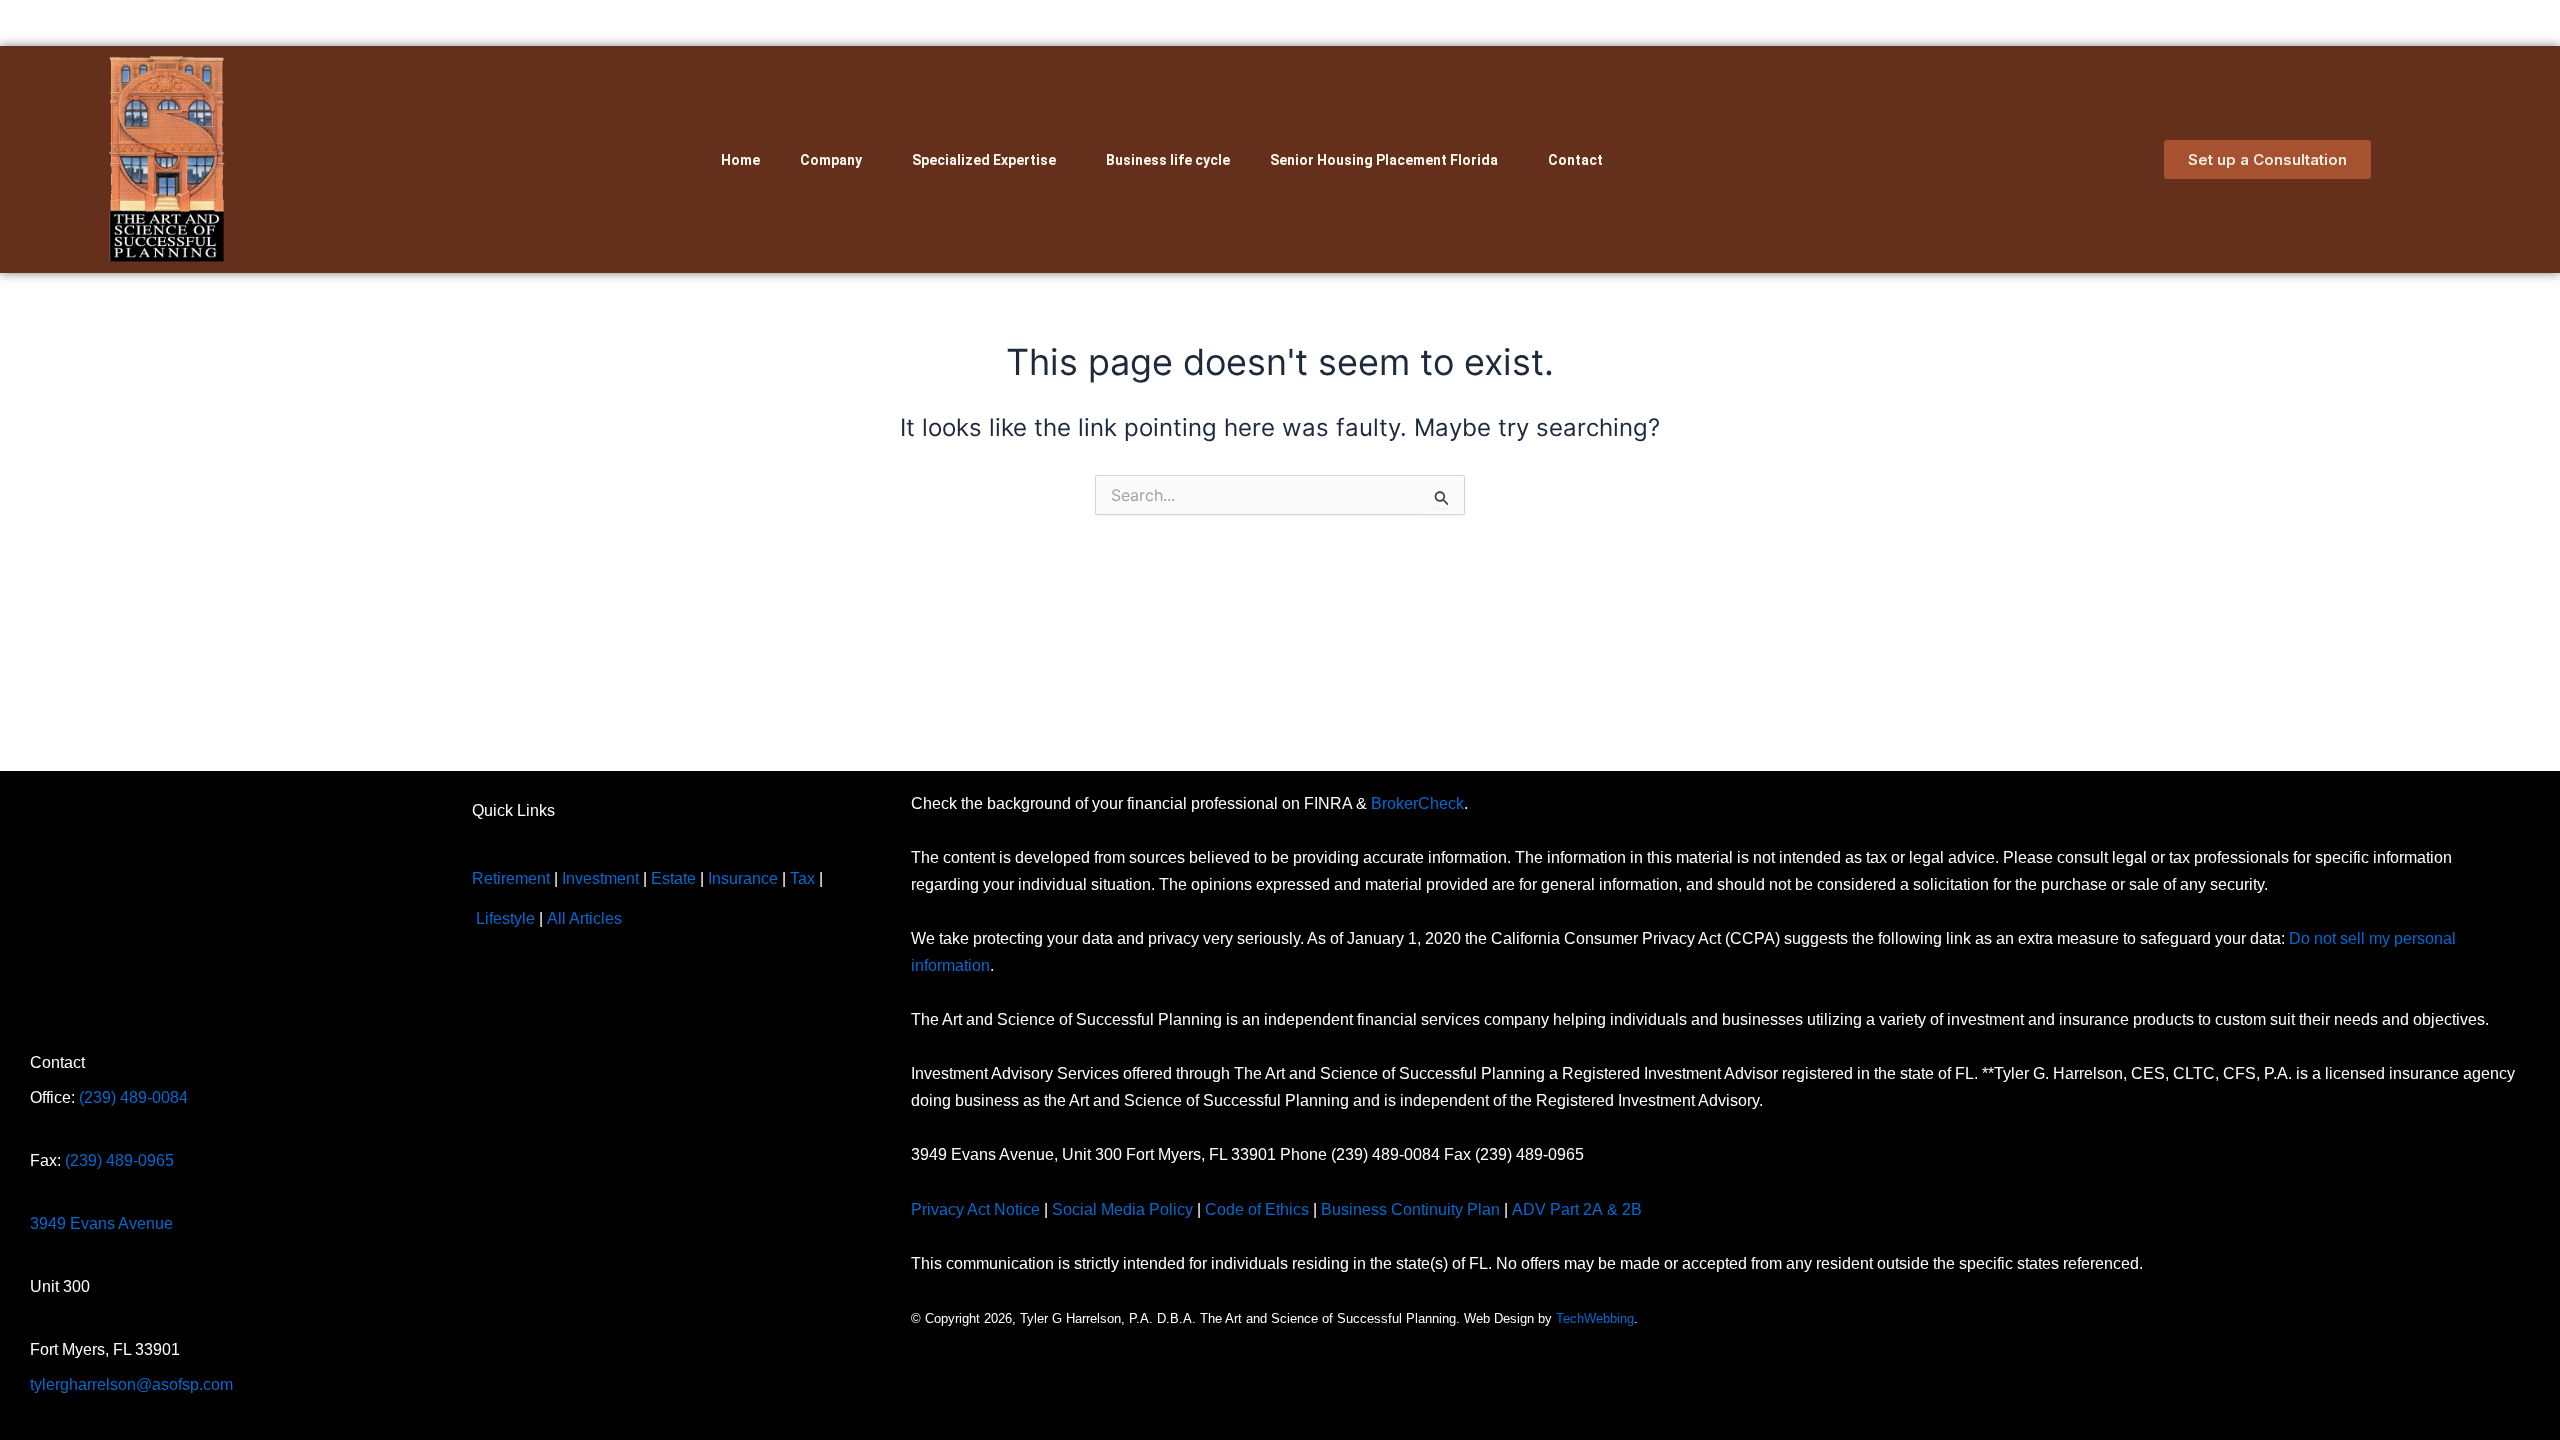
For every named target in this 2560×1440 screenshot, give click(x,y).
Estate (673, 878)
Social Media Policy (1122, 1209)
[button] (836, 160)
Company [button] (831, 160)
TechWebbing (1595, 1318)
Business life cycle (1168, 160)
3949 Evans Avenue (101, 1223)
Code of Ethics (1257, 1209)
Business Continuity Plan (1410, 1209)
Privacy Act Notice (975, 1209)
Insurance (743, 878)
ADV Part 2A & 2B (1579, 1209)
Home (740, 160)
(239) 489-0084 (133, 1097)
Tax (802, 878)
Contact (1575, 160)
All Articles (584, 918)
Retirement (511, 878)
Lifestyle (505, 918)
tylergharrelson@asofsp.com (131, 1384)
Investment (600, 878)
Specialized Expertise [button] (984, 160)
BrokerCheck (1417, 803)
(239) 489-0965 (119, 1160)
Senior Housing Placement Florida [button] (1384, 160)
